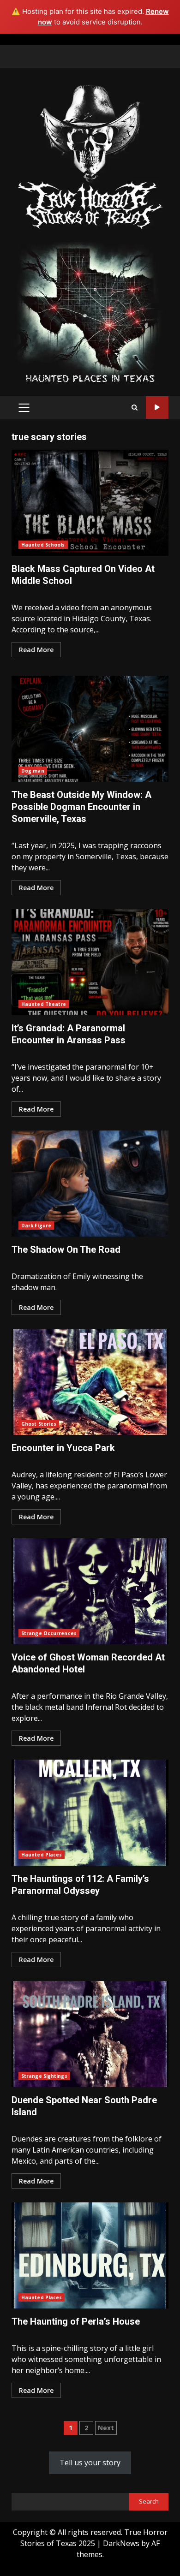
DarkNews (121, 2543)
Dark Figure (36, 1226)
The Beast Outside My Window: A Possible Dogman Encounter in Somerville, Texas (90, 729)
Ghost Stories (39, 1424)
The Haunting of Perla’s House (90, 2255)
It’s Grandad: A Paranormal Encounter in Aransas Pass (90, 962)
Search (149, 2501)
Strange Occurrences (49, 1633)
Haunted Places (42, 1855)
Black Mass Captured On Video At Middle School (90, 503)
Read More (36, 650)
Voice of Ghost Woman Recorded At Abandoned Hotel (90, 1591)
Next (106, 2428)
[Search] (135, 408)
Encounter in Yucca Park (90, 1382)
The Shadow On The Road (90, 1184)
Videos (157, 408)
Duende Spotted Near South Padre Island (90, 2034)
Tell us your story (90, 2463)
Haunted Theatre (44, 1004)
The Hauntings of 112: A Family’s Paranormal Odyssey (90, 1813)
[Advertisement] (90, 312)
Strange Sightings (44, 2076)
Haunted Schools (43, 545)
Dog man (33, 771)
